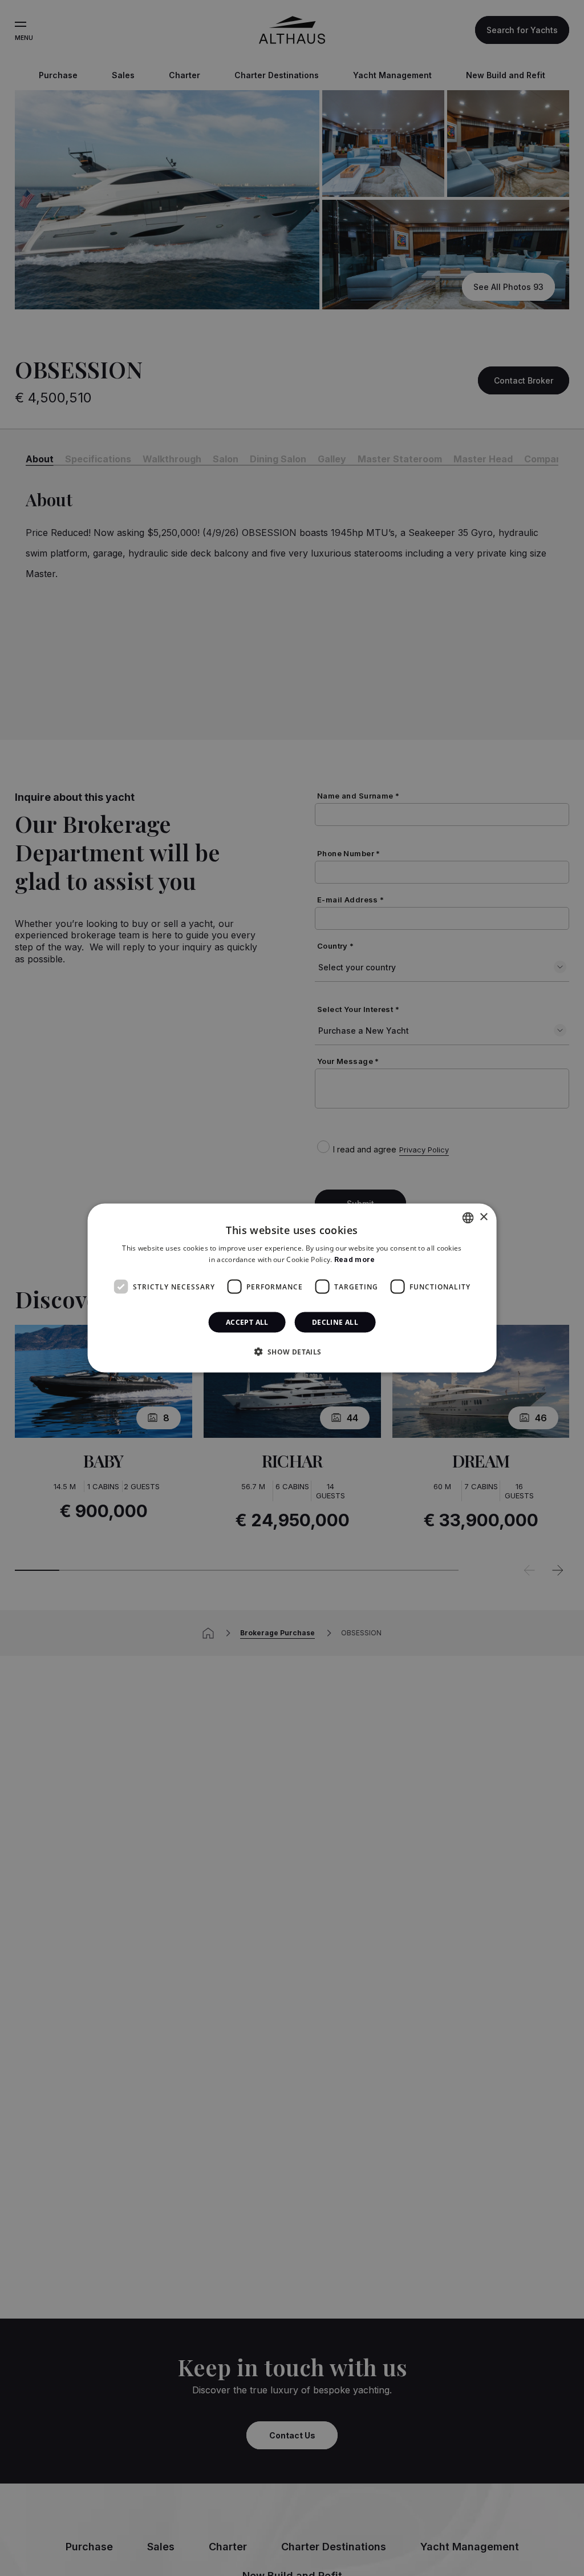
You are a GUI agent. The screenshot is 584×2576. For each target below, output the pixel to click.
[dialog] (292, 1288)
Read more (355, 1259)
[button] (292, 1352)
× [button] (483, 1217)
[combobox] (468, 1218)
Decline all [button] (335, 1322)
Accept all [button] (247, 1322)
